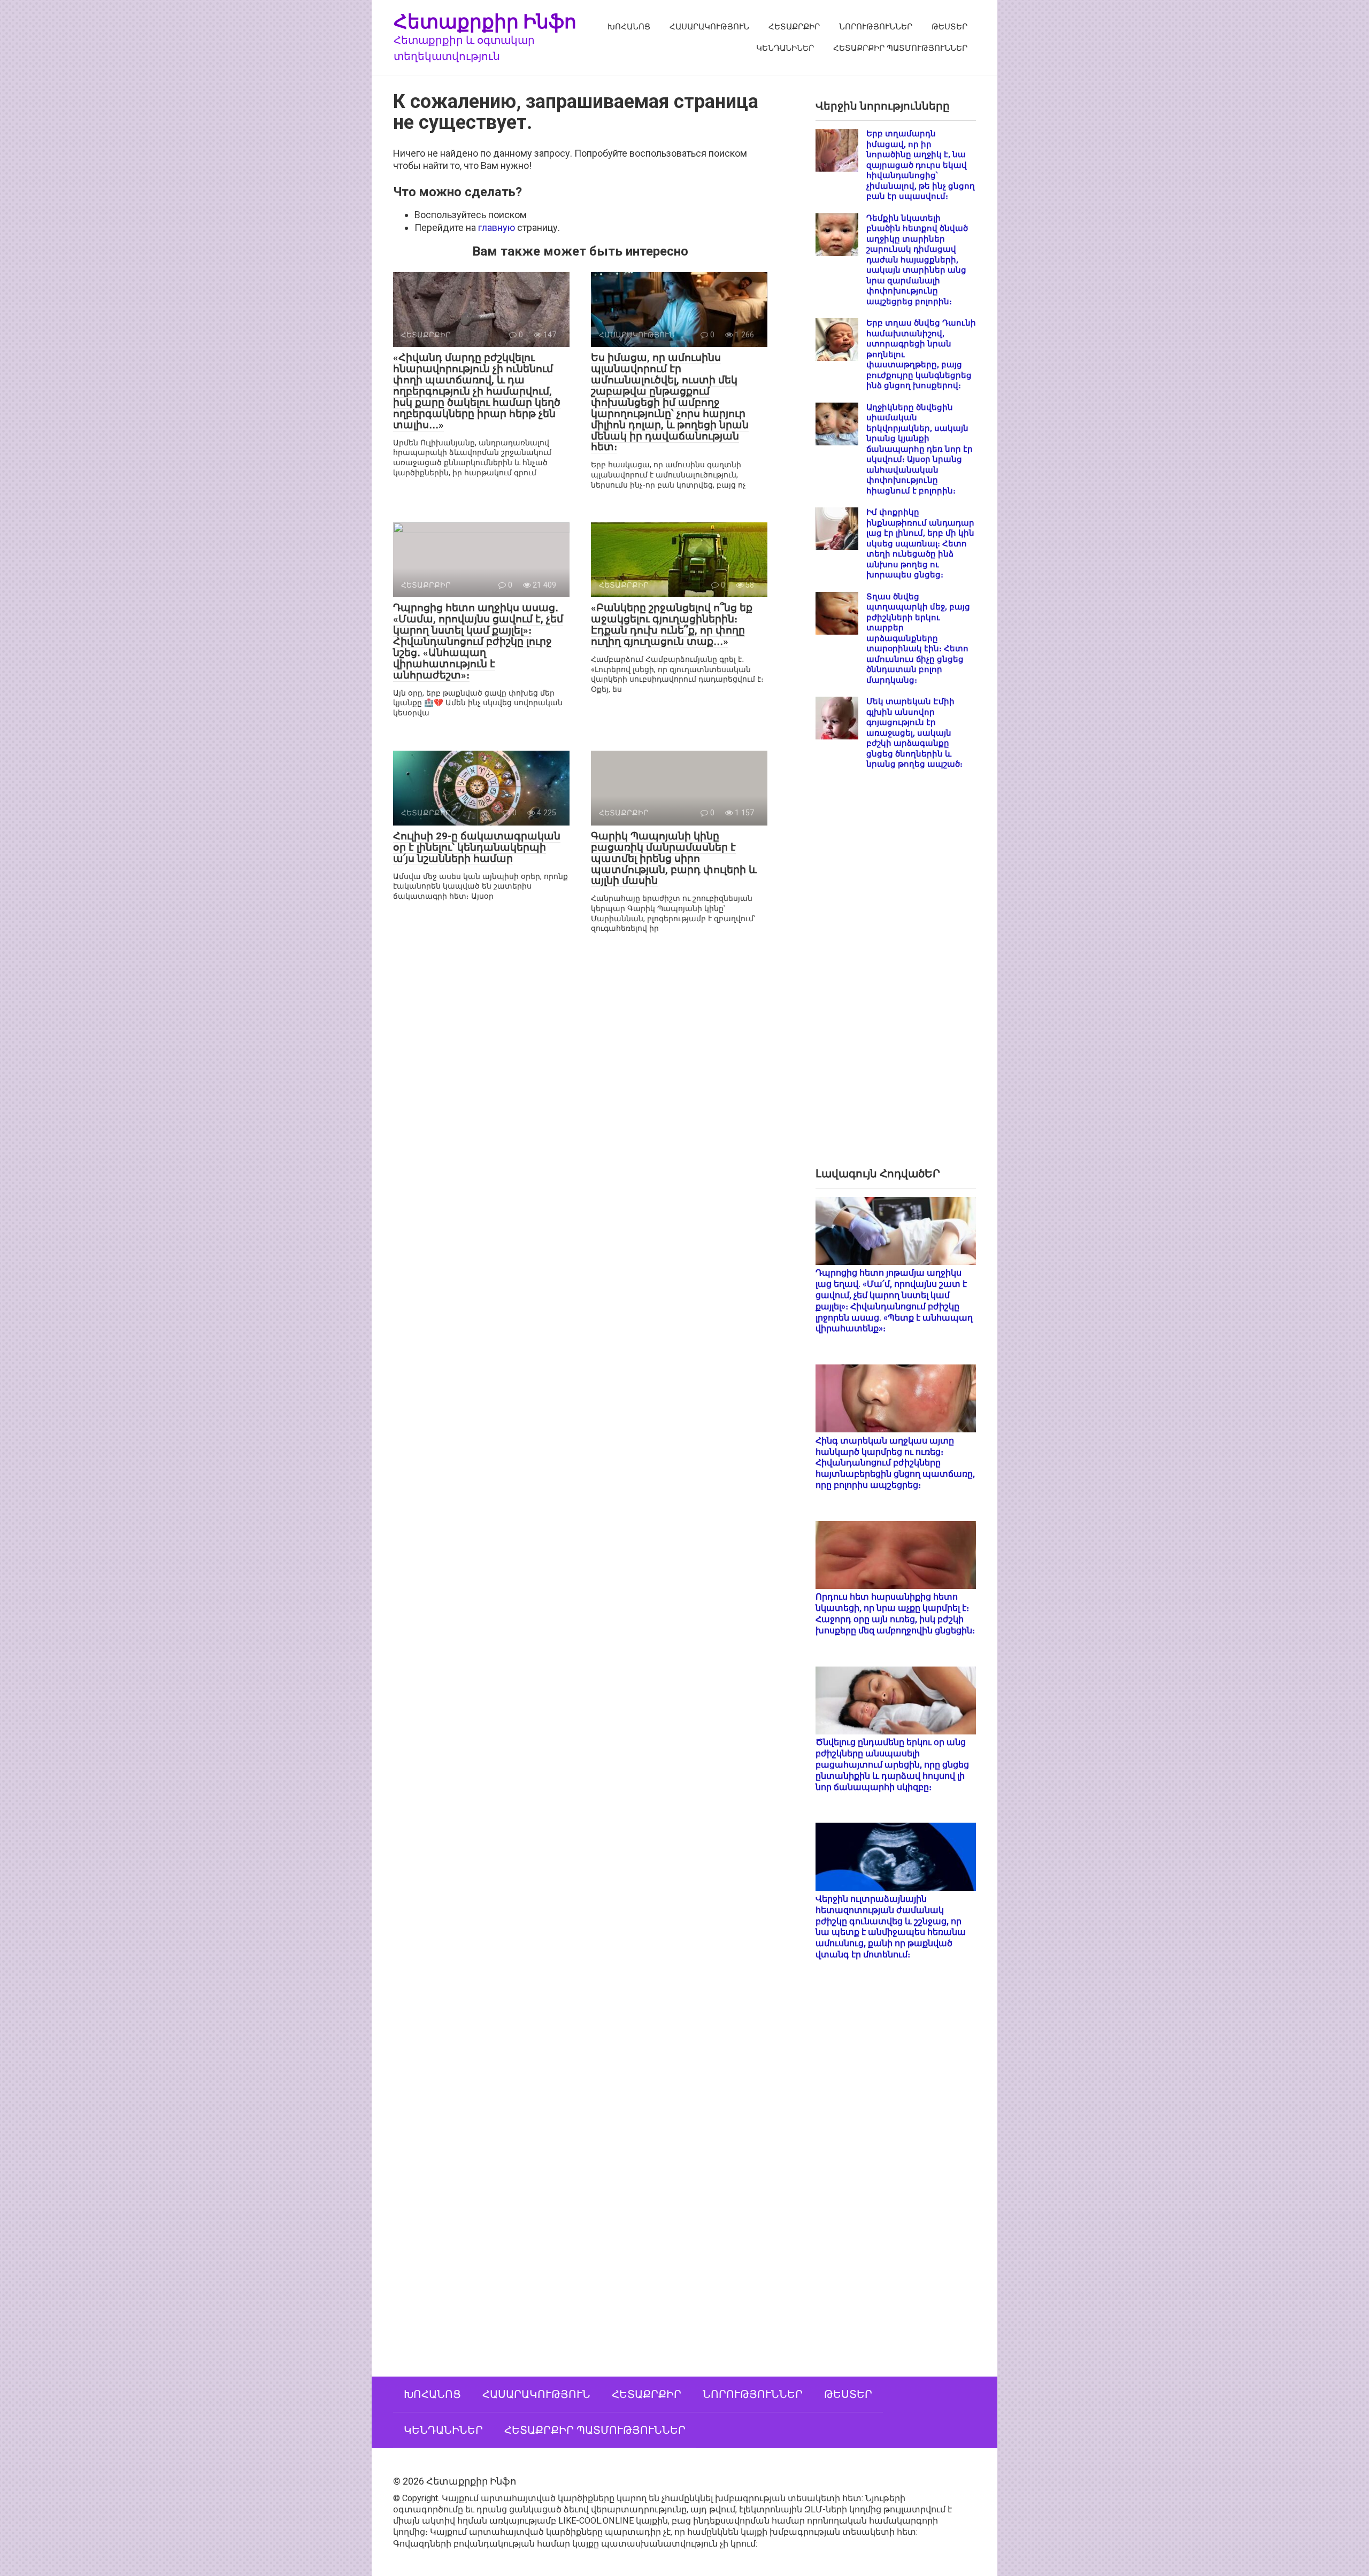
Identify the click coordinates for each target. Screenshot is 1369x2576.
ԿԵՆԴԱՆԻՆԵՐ (785, 48)
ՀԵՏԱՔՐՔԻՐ (794, 27)
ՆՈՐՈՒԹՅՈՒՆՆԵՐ (876, 27)
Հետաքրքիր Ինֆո (485, 21)
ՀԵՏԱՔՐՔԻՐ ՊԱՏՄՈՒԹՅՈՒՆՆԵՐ (900, 48)
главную (497, 227)
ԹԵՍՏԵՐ (949, 27)
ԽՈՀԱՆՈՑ (629, 27)
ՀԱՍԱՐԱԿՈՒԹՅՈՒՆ (709, 27)
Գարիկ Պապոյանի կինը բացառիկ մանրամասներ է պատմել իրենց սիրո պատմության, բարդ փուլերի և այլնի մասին (674, 858)
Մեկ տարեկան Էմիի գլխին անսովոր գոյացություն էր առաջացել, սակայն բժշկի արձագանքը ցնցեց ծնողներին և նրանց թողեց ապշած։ (914, 733)
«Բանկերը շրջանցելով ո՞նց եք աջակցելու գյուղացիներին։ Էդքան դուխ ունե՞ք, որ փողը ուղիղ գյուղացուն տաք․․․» (672, 624)
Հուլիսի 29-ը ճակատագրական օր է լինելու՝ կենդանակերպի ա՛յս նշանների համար (477, 847)
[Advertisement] (896, 977)
